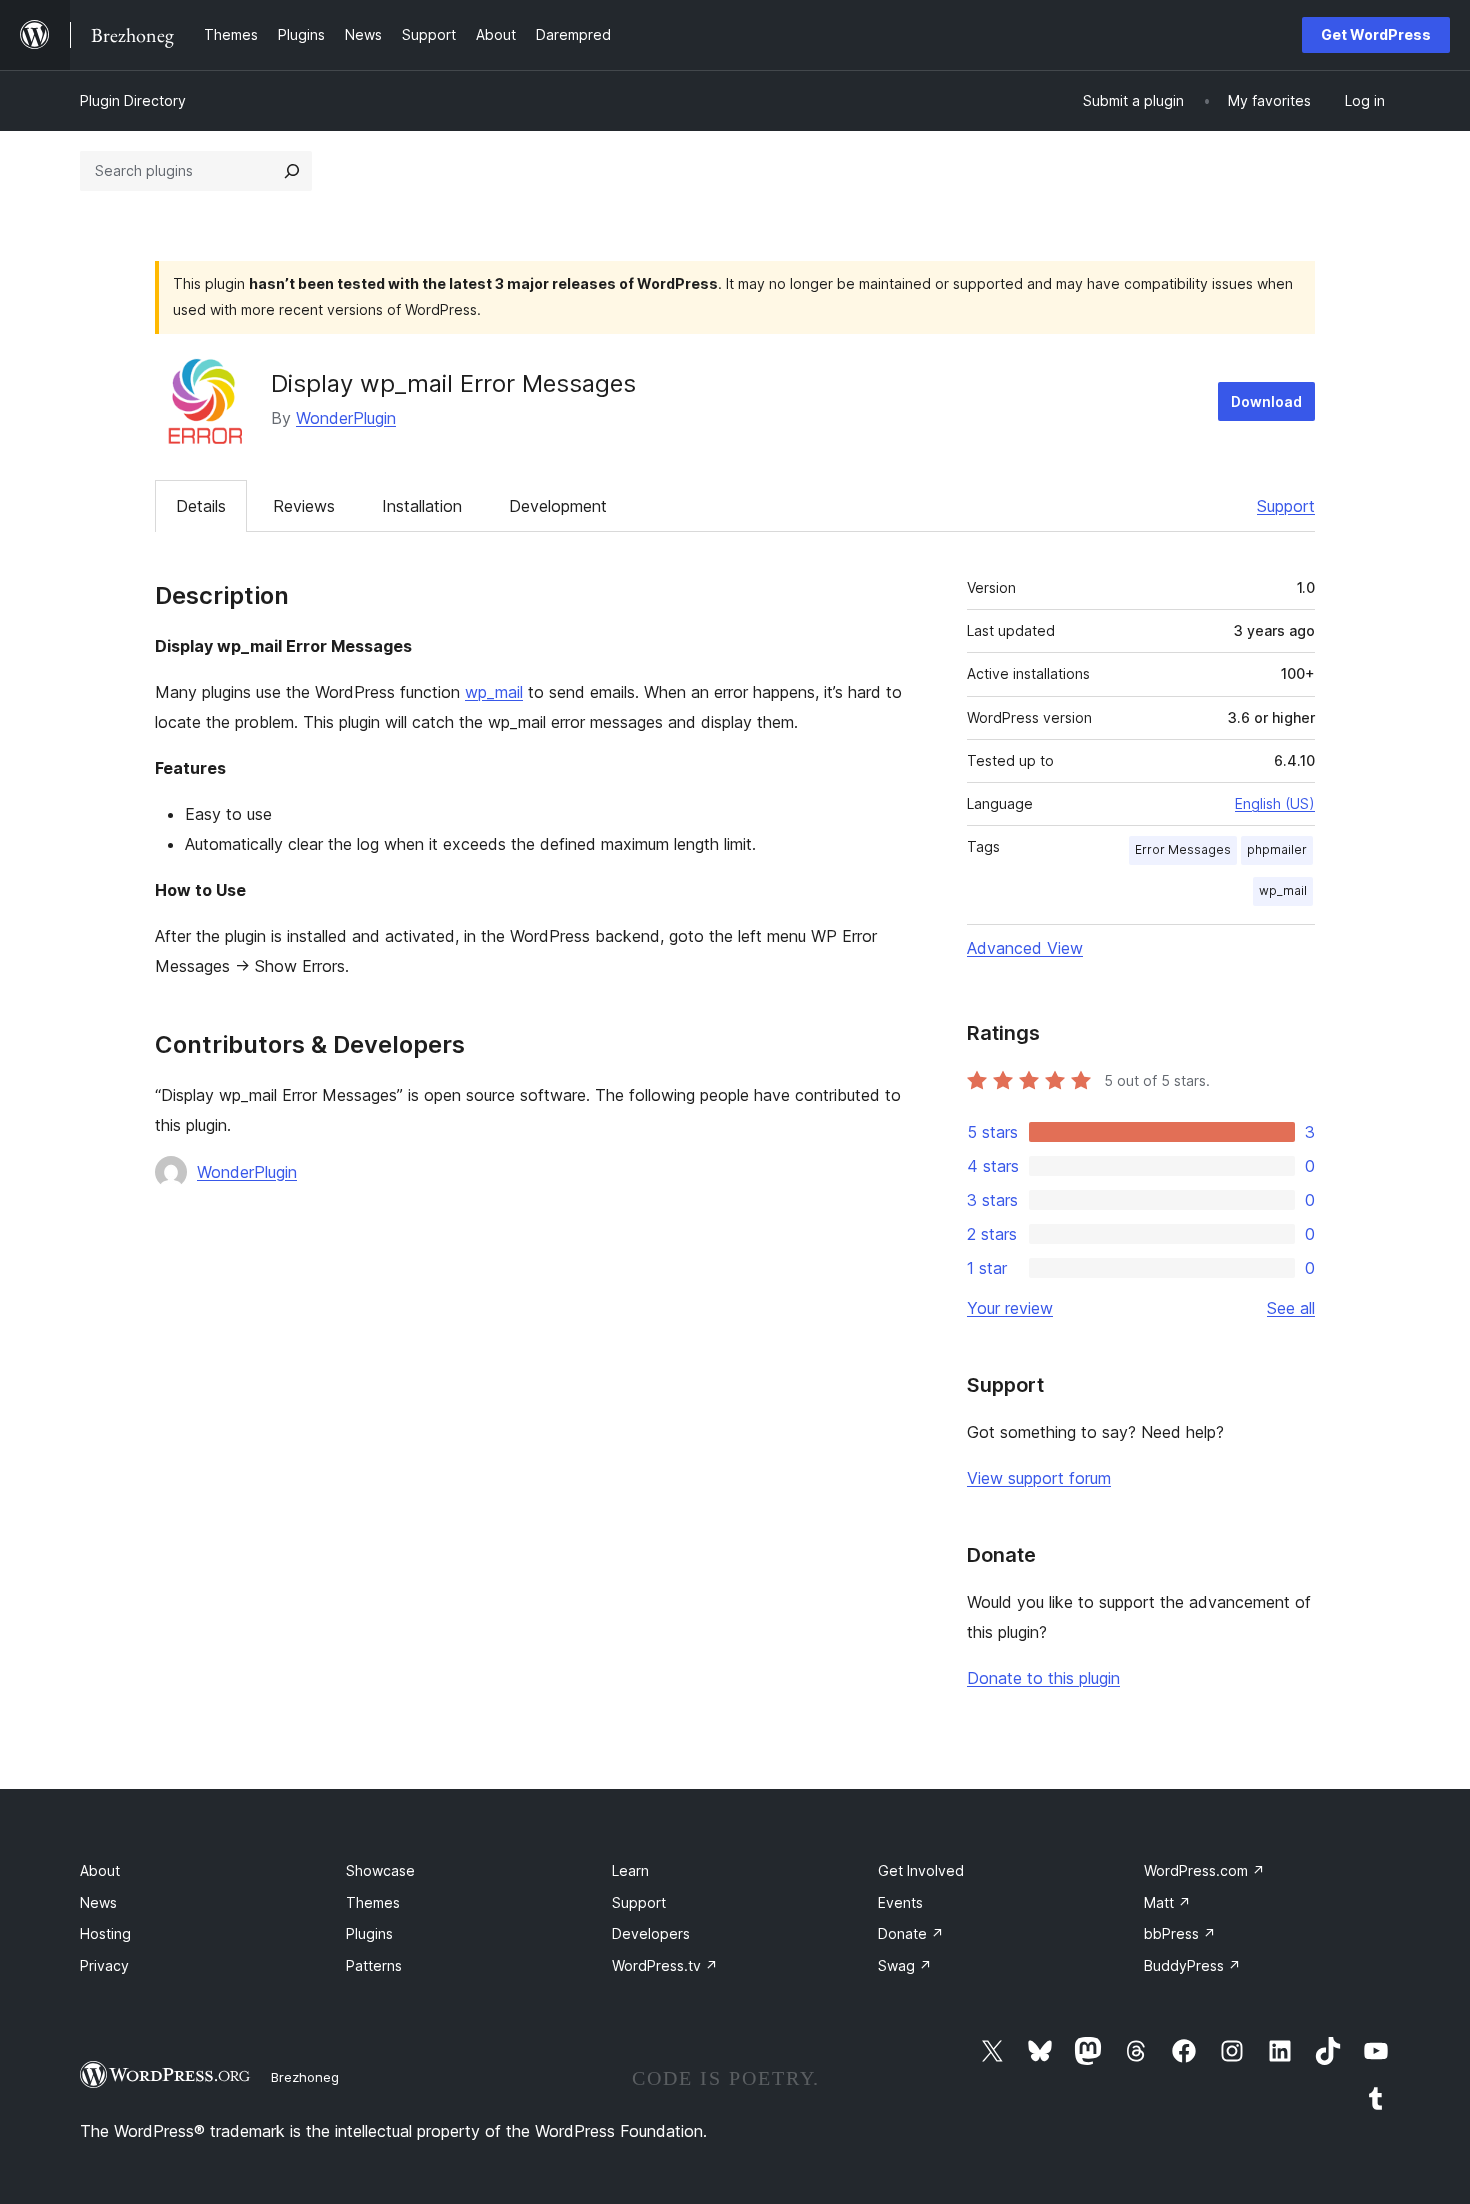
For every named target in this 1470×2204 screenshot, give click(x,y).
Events (900, 1902)
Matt (1167, 1902)
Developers (651, 1933)
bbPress (1180, 1933)
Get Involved (921, 1870)
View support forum (1039, 1478)
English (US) (1275, 803)
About (100, 1870)
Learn (630, 1870)
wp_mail (494, 692)
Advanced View (1025, 948)
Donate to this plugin (1043, 1678)
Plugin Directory (133, 100)
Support (1286, 506)
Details (201, 506)
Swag (905, 1965)
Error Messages (1183, 849)
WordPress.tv (665, 1965)
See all (1291, 1308)
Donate (911, 1933)
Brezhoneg (305, 2077)
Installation (422, 506)
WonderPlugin (346, 418)
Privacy (104, 1965)
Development (558, 506)
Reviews (304, 506)
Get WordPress (1376, 34)
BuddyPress (1192, 1965)
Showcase (380, 1870)
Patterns (374, 1965)
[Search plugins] (292, 171)
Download (1266, 401)
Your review (1010, 1308)
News (98, 1902)
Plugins (369, 1933)
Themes (373, 1902)
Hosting (105, 1933)
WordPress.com (1204, 1870)
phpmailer (1277, 849)
